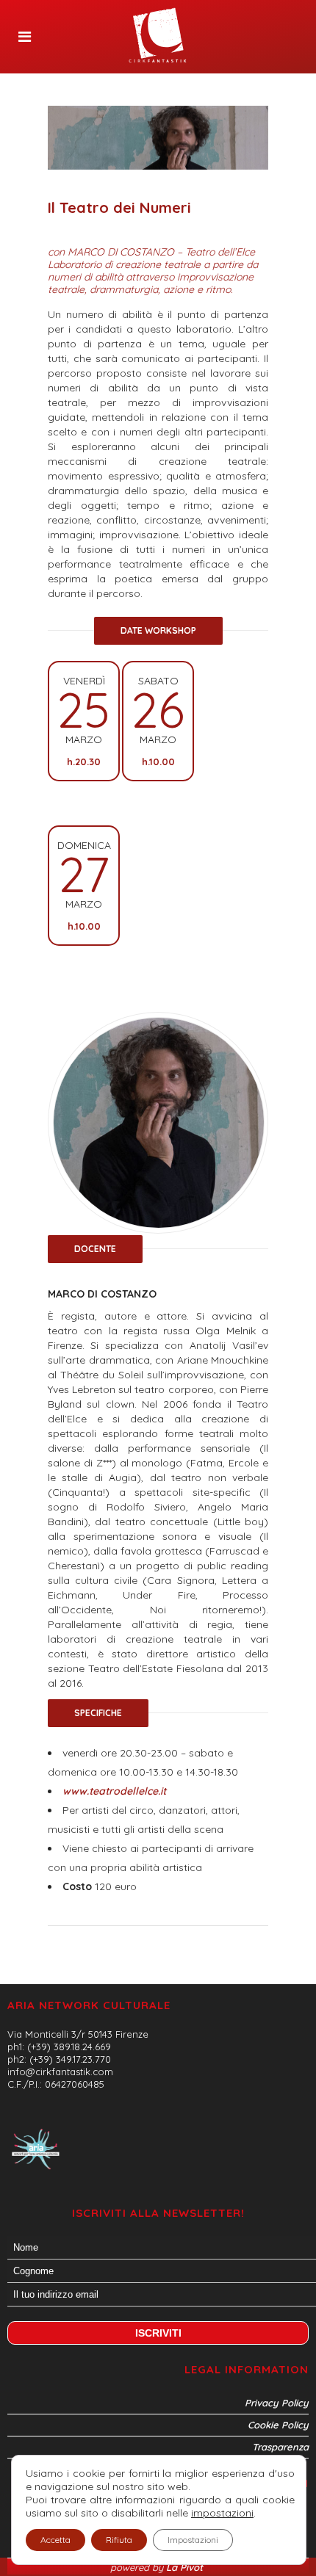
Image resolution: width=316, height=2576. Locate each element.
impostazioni (222, 2513)
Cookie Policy (278, 2425)
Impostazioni (193, 2540)
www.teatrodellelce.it (114, 1791)
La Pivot (186, 2567)
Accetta (55, 2540)
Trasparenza (280, 2447)
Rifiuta (119, 2540)
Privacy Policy (277, 2403)
